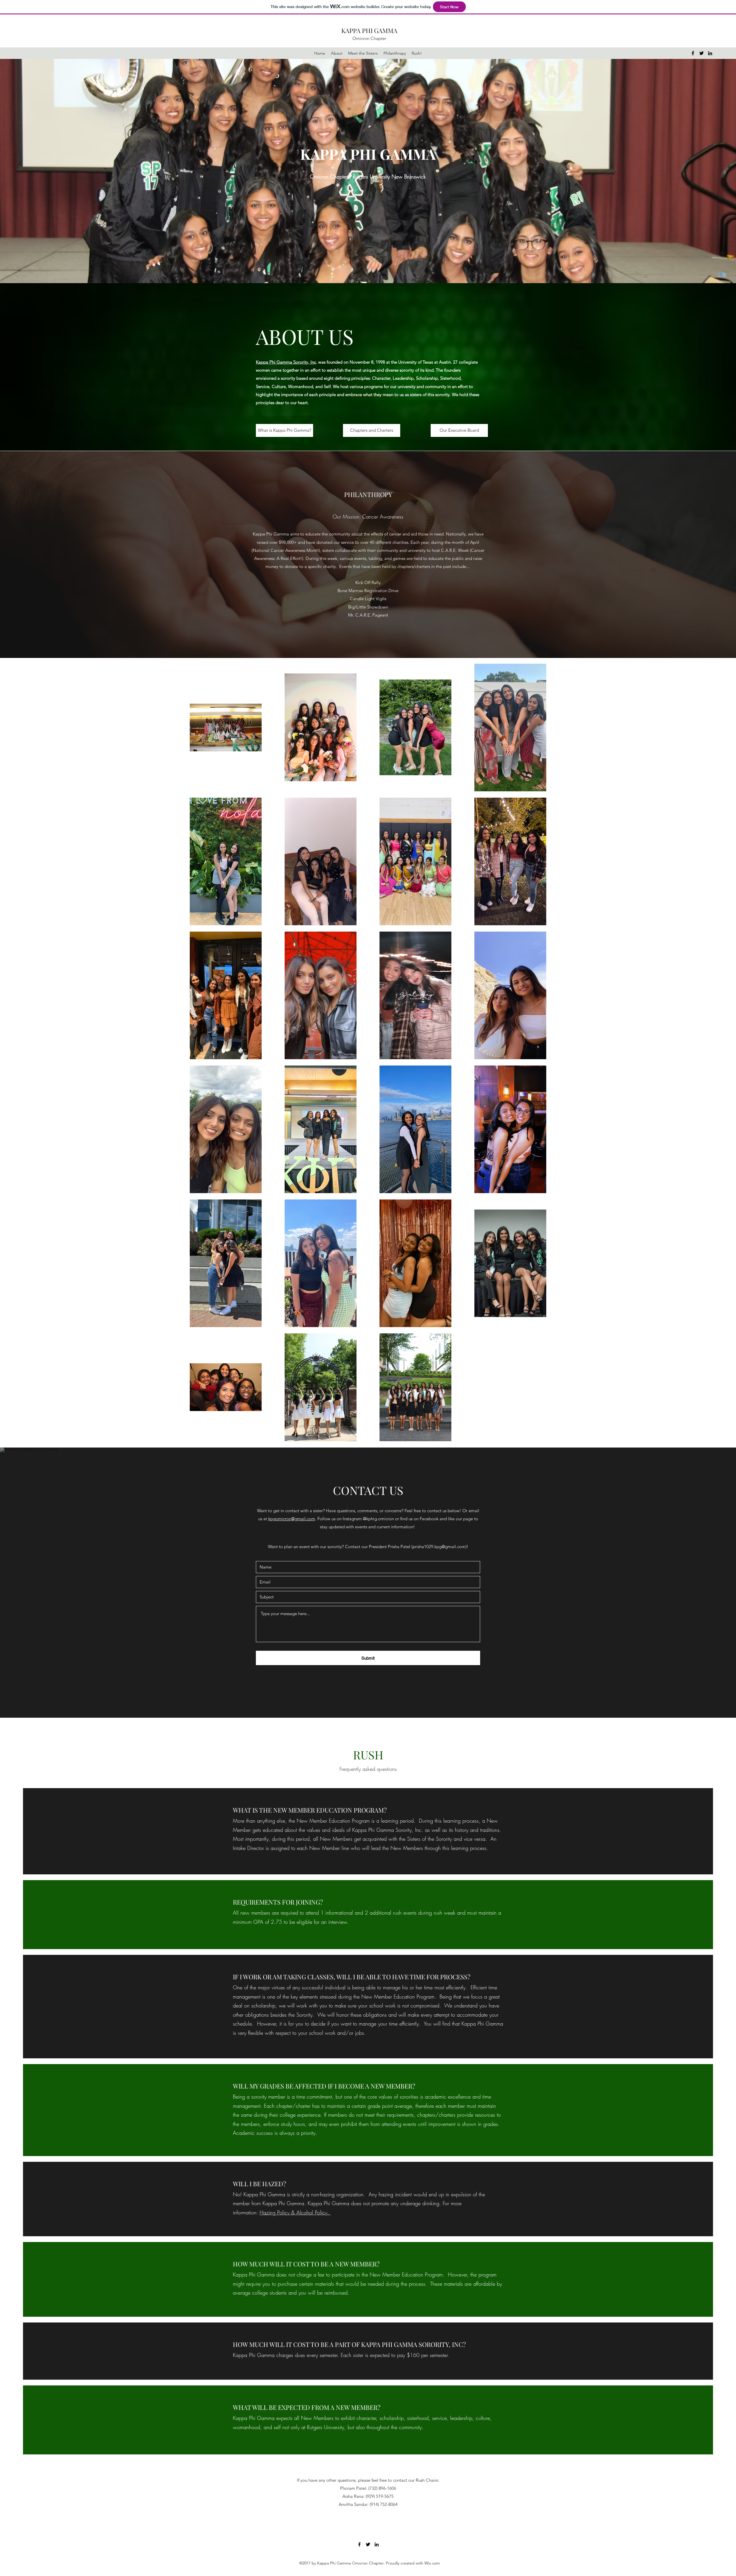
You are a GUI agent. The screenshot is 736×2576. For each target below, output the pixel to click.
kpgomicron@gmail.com (292, 1519)
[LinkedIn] (710, 53)
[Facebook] (693, 53)
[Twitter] (701, 53)
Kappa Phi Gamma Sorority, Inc (286, 362)
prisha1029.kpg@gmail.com (439, 1547)
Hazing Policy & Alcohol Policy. (295, 2212)
